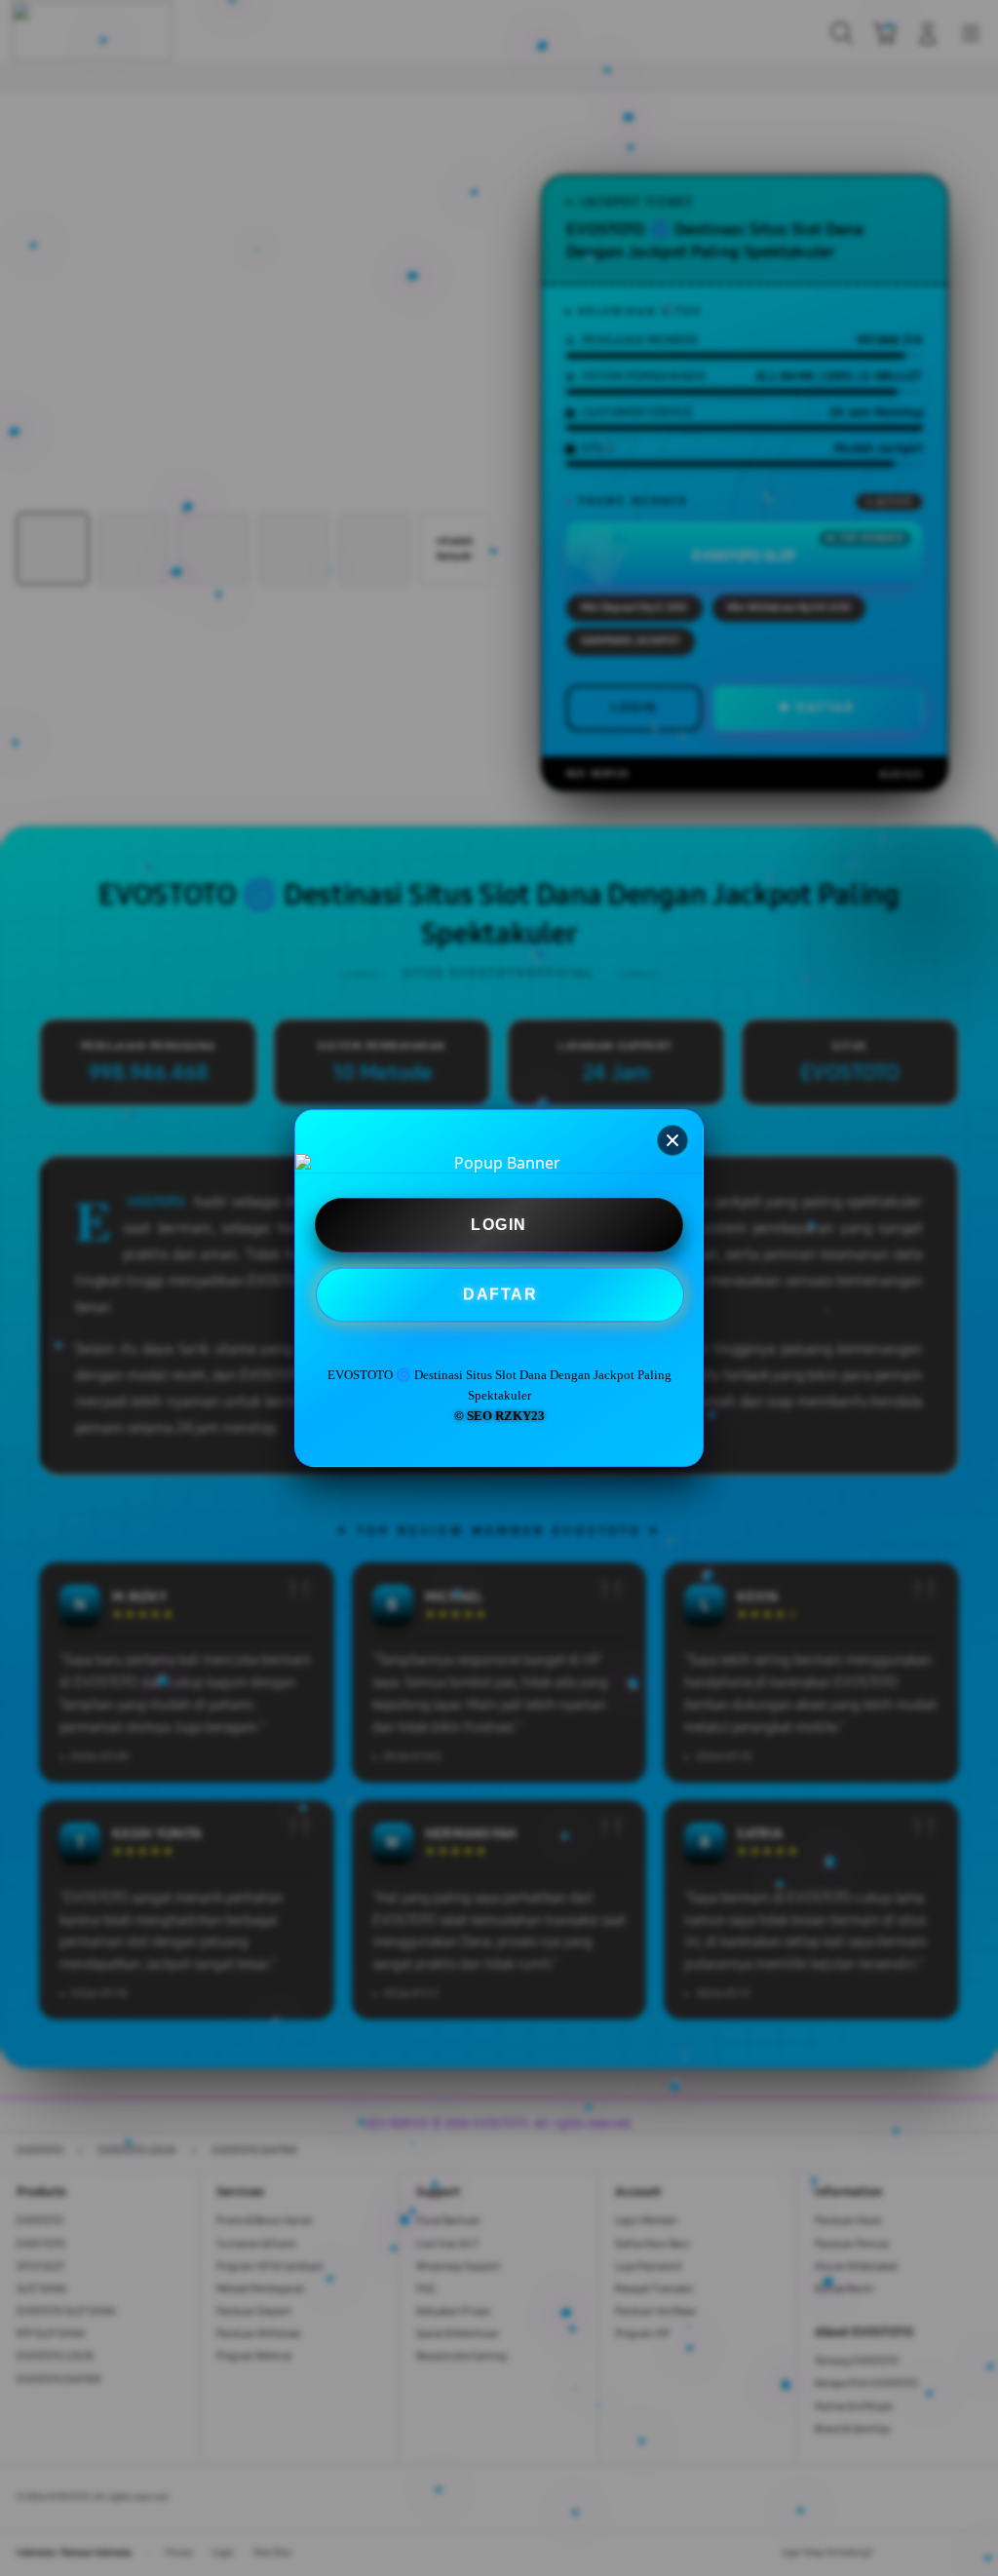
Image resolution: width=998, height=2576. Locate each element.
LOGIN (499, 1225)
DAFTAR (500, 1295)
